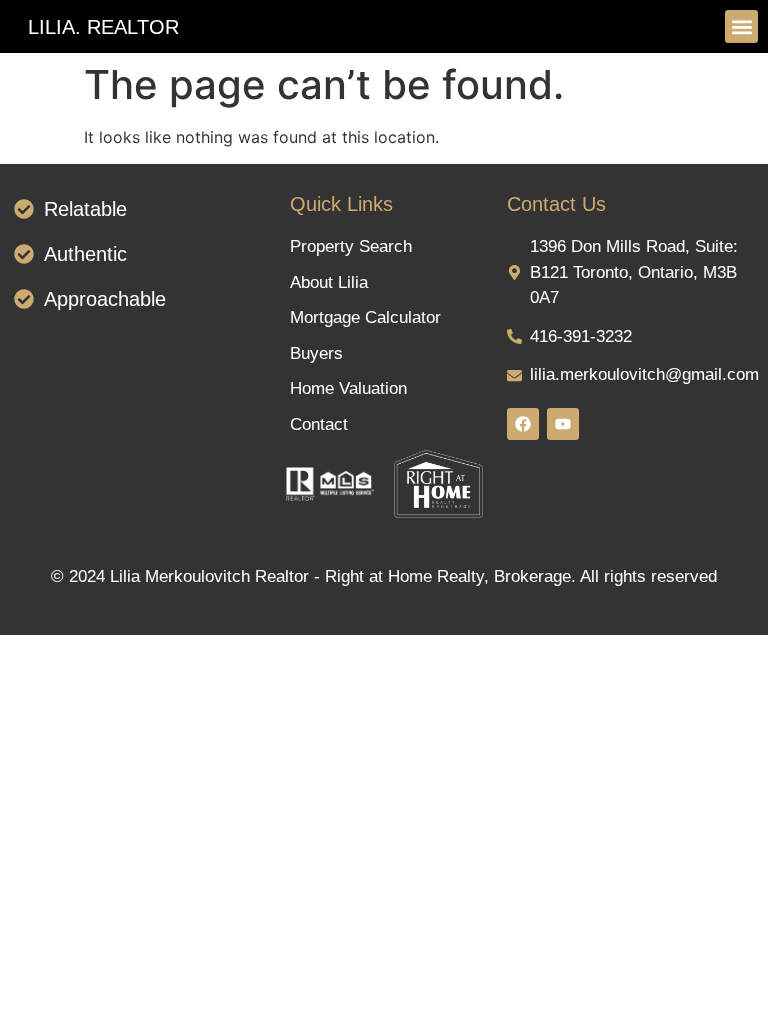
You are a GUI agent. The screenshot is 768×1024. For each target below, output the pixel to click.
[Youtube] (563, 424)
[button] (741, 26)
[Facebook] (523, 424)
